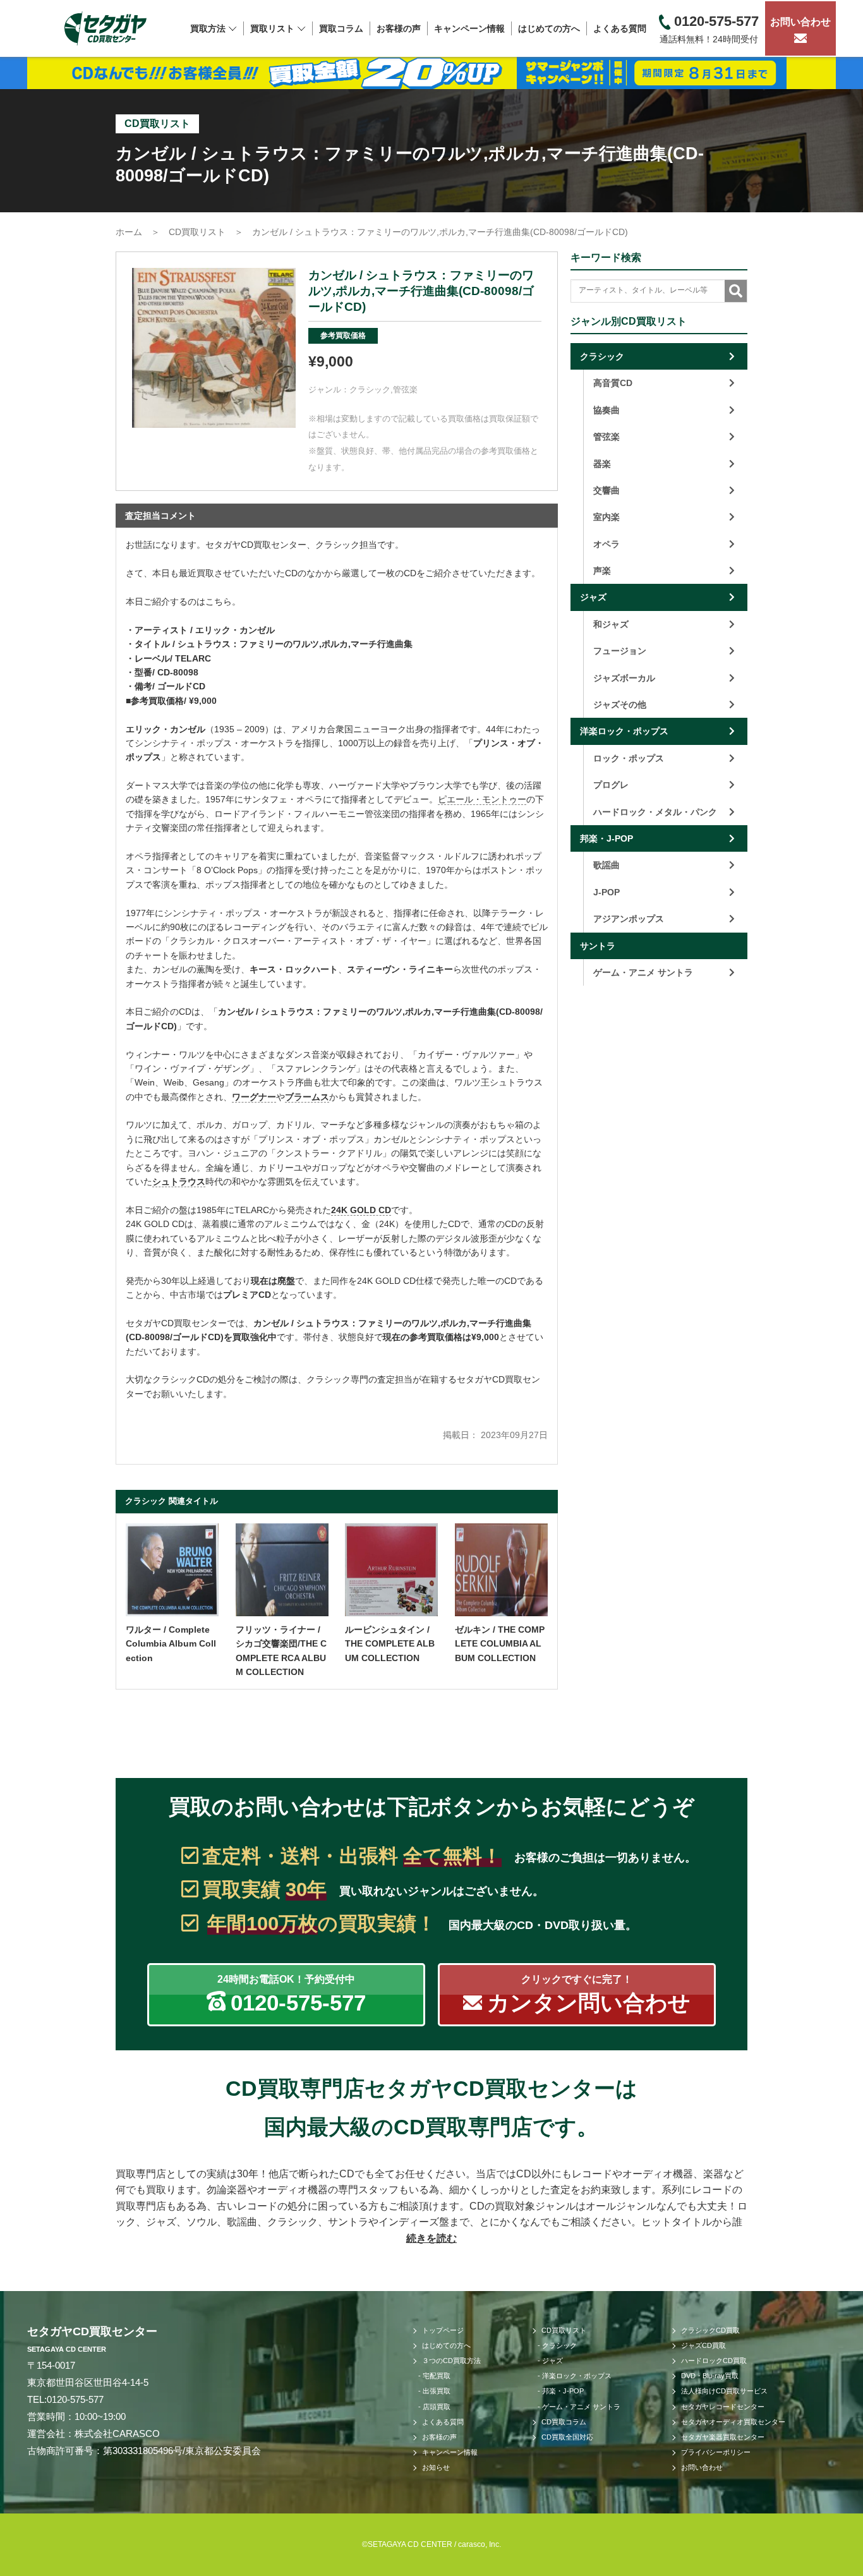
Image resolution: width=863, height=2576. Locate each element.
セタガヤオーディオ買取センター (733, 2422)
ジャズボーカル (624, 678)
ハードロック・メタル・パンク (655, 812)
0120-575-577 (75, 2399)
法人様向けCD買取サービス (724, 2391)
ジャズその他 (620, 704)
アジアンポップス (629, 919)
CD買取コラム (564, 2422)
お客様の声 (399, 28)
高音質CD (613, 383)
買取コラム (341, 28)
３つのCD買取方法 (451, 2361)
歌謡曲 (607, 865)
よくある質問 (620, 28)
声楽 (602, 571)
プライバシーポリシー (716, 2452)
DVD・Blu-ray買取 (710, 2376)
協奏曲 (607, 410)
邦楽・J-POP (607, 838)
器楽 (602, 464)
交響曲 (607, 490)
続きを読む (431, 2238)
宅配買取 (437, 2376)
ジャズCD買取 (703, 2345)
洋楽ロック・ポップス (624, 731)
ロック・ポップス (629, 758)
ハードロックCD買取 (714, 2361)
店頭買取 (437, 2407)
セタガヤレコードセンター (723, 2407)
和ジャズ (611, 624)
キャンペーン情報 (469, 28)
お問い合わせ (800, 22)
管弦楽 (405, 390)
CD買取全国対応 (567, 2437)
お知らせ (436, 2467)
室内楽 (607, 517)
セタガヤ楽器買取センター (723, 2437)
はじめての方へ (549, 28)
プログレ (611, 785)
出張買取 (437, 2391)
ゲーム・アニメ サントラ (643, 972)
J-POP (607, 892)
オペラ (607, 544)
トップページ (443, 2330)
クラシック (370, 390)
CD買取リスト (564, 2330)
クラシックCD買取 (710, 2330)
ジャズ (593, 597)
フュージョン (620, 651)
